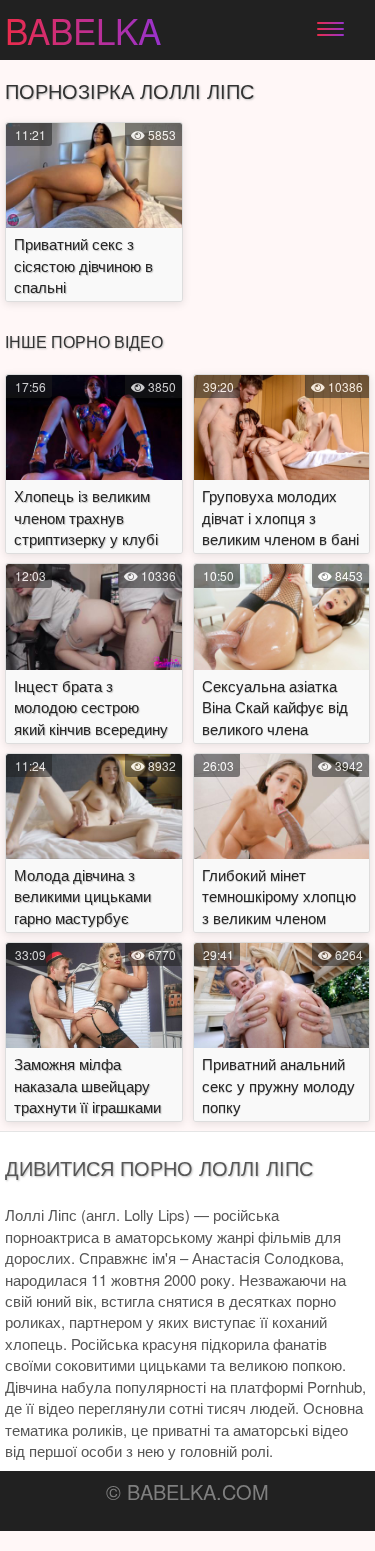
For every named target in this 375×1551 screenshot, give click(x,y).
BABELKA (83, 30)
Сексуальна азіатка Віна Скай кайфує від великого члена (275, 707)
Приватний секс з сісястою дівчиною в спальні (83, 265)
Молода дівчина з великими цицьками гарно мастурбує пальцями (82, 906)
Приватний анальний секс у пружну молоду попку (278, 1085)
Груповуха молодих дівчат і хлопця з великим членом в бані (280, 517)
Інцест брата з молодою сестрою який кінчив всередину (91, 707)
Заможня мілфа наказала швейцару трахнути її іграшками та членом (87, 1095)
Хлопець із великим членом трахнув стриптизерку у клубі (86, 517)
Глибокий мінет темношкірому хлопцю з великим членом (279, 896)
